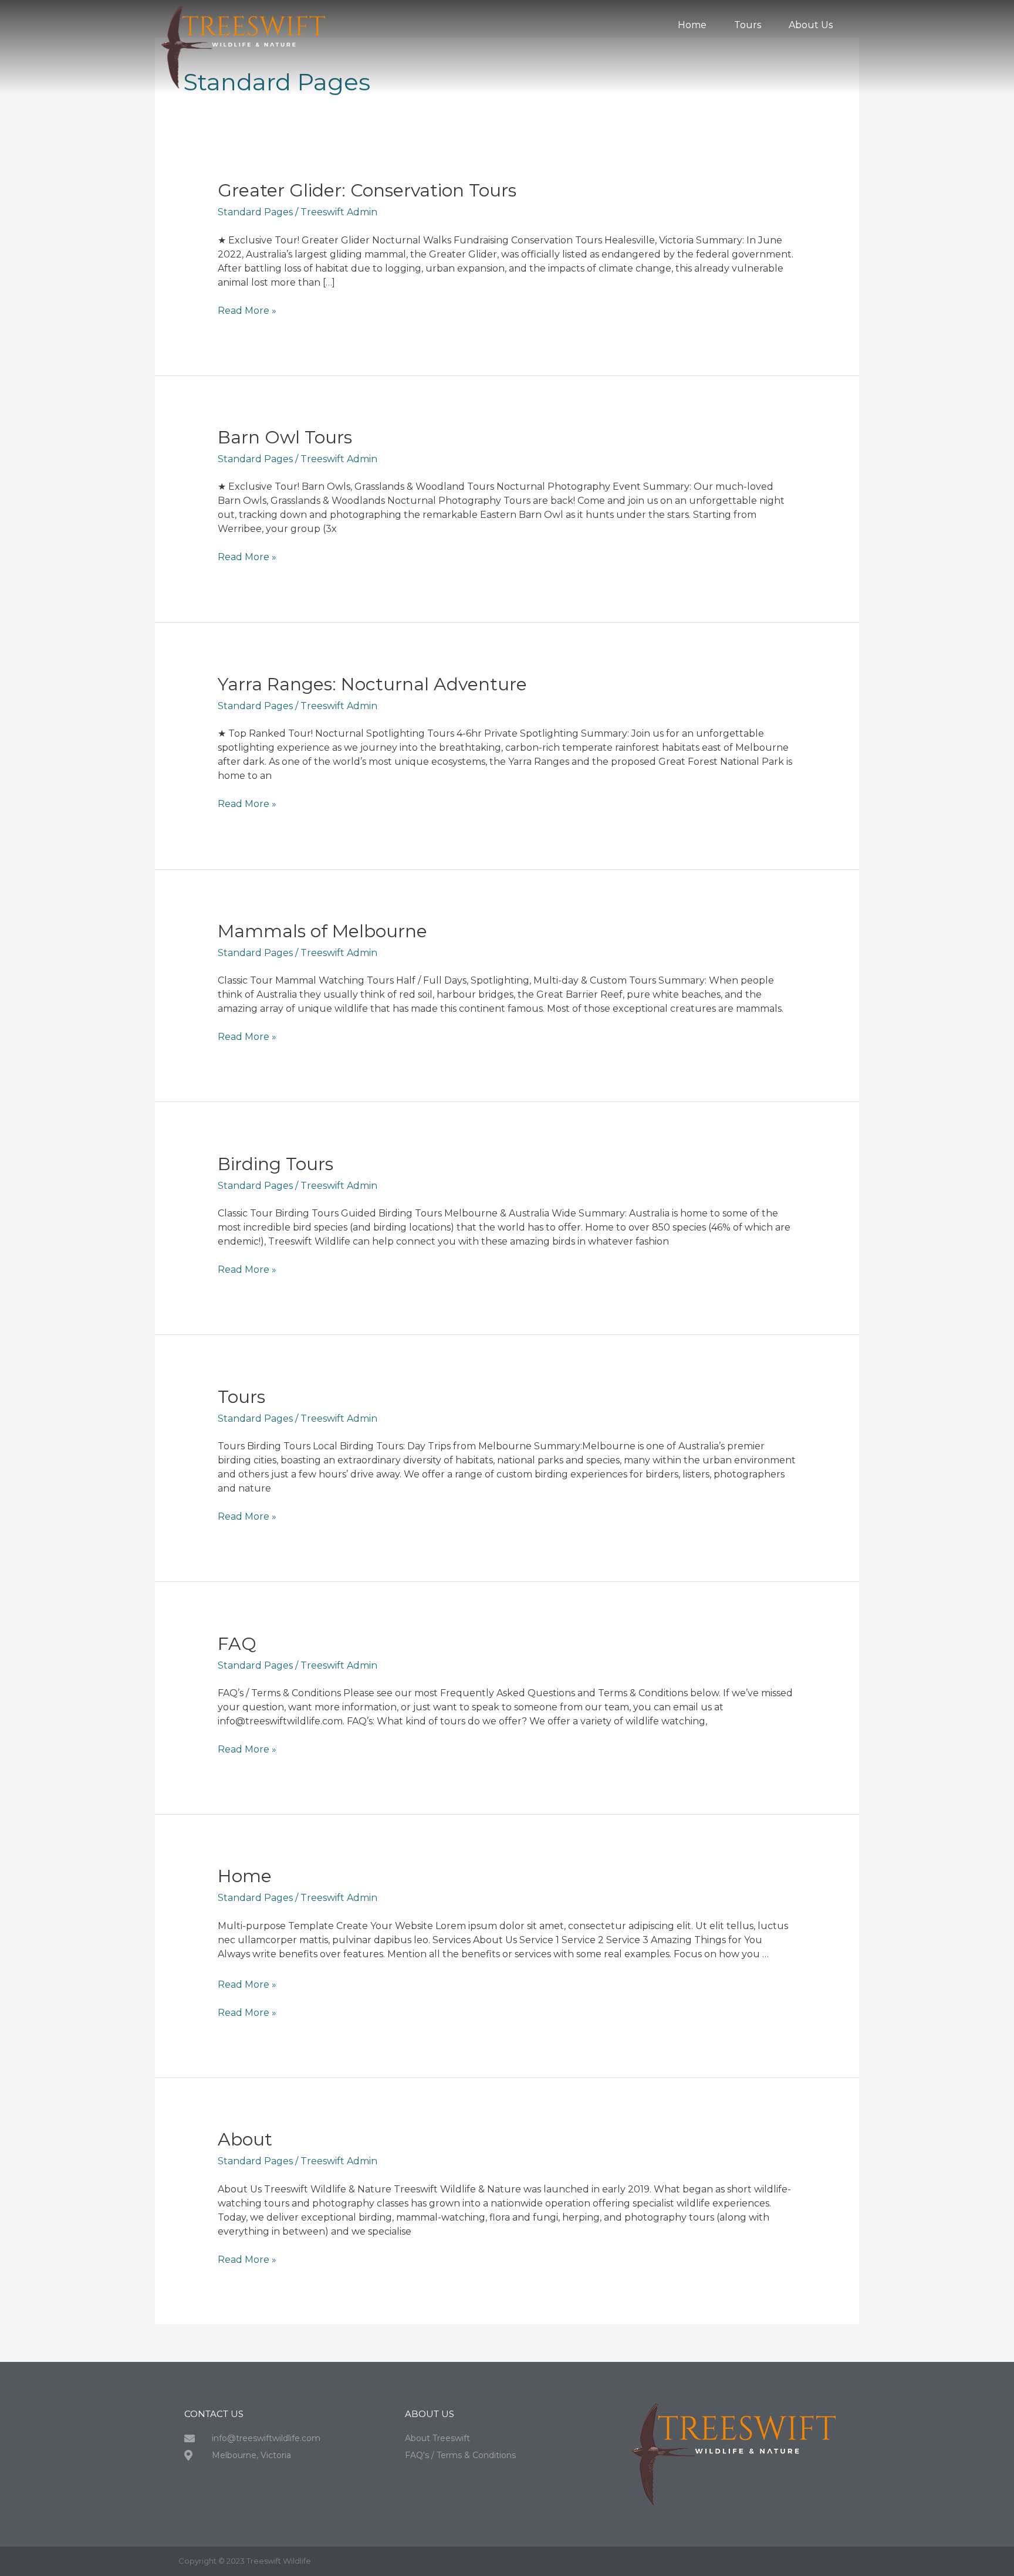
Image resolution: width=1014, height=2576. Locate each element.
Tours (748, 25)
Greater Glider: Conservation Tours (367, 190)
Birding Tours (276, 1164)
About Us (811, 25)
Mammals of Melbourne (322, 931)
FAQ (237, 1644)
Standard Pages (255, 212)
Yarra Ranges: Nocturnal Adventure (372, 684)
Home (692, 25)
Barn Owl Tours (285, 437)
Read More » (247, 310)
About (245, 2139)
